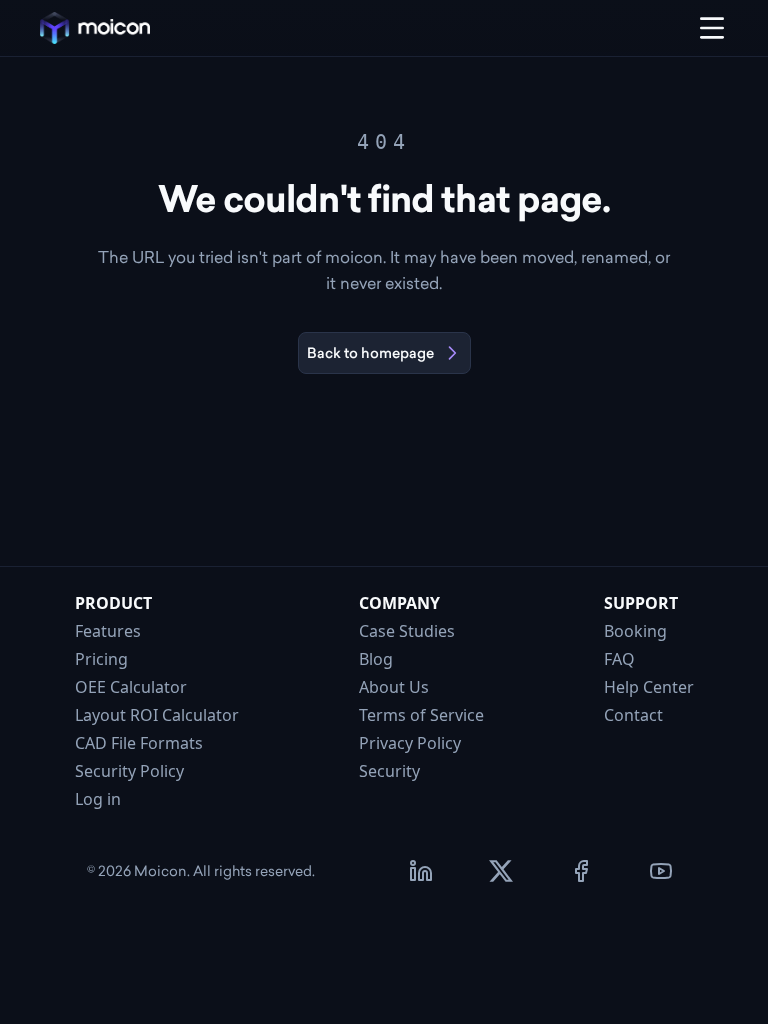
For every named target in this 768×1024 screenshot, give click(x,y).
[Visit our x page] (501, 871)
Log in (98, 799)
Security (389, 771)
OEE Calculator (131, 687)
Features (108, 631)
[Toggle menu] (712, 28)
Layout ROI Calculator (157, 715)
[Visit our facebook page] (581, 871)
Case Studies (407, 631)
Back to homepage (370, 353)
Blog (376, 659)
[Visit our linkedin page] (421, 871)
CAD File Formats (139, 743)
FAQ (619, 659)
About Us (394, 687)
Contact (633, 715)
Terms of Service (421, 715)
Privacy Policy (410, 743)
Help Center (649, 687)
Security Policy (129, 771)
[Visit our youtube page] (661, 871)
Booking (635, 631)
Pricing (101, 659)
